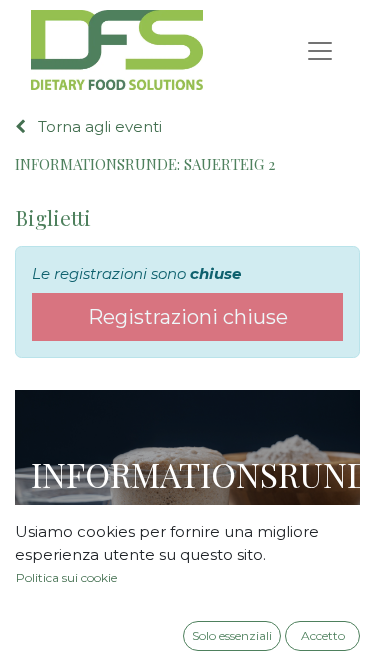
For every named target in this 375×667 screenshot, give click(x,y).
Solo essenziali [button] (232, 635)
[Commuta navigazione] (320, 50)
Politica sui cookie (66, 577)
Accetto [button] (323, 635)
